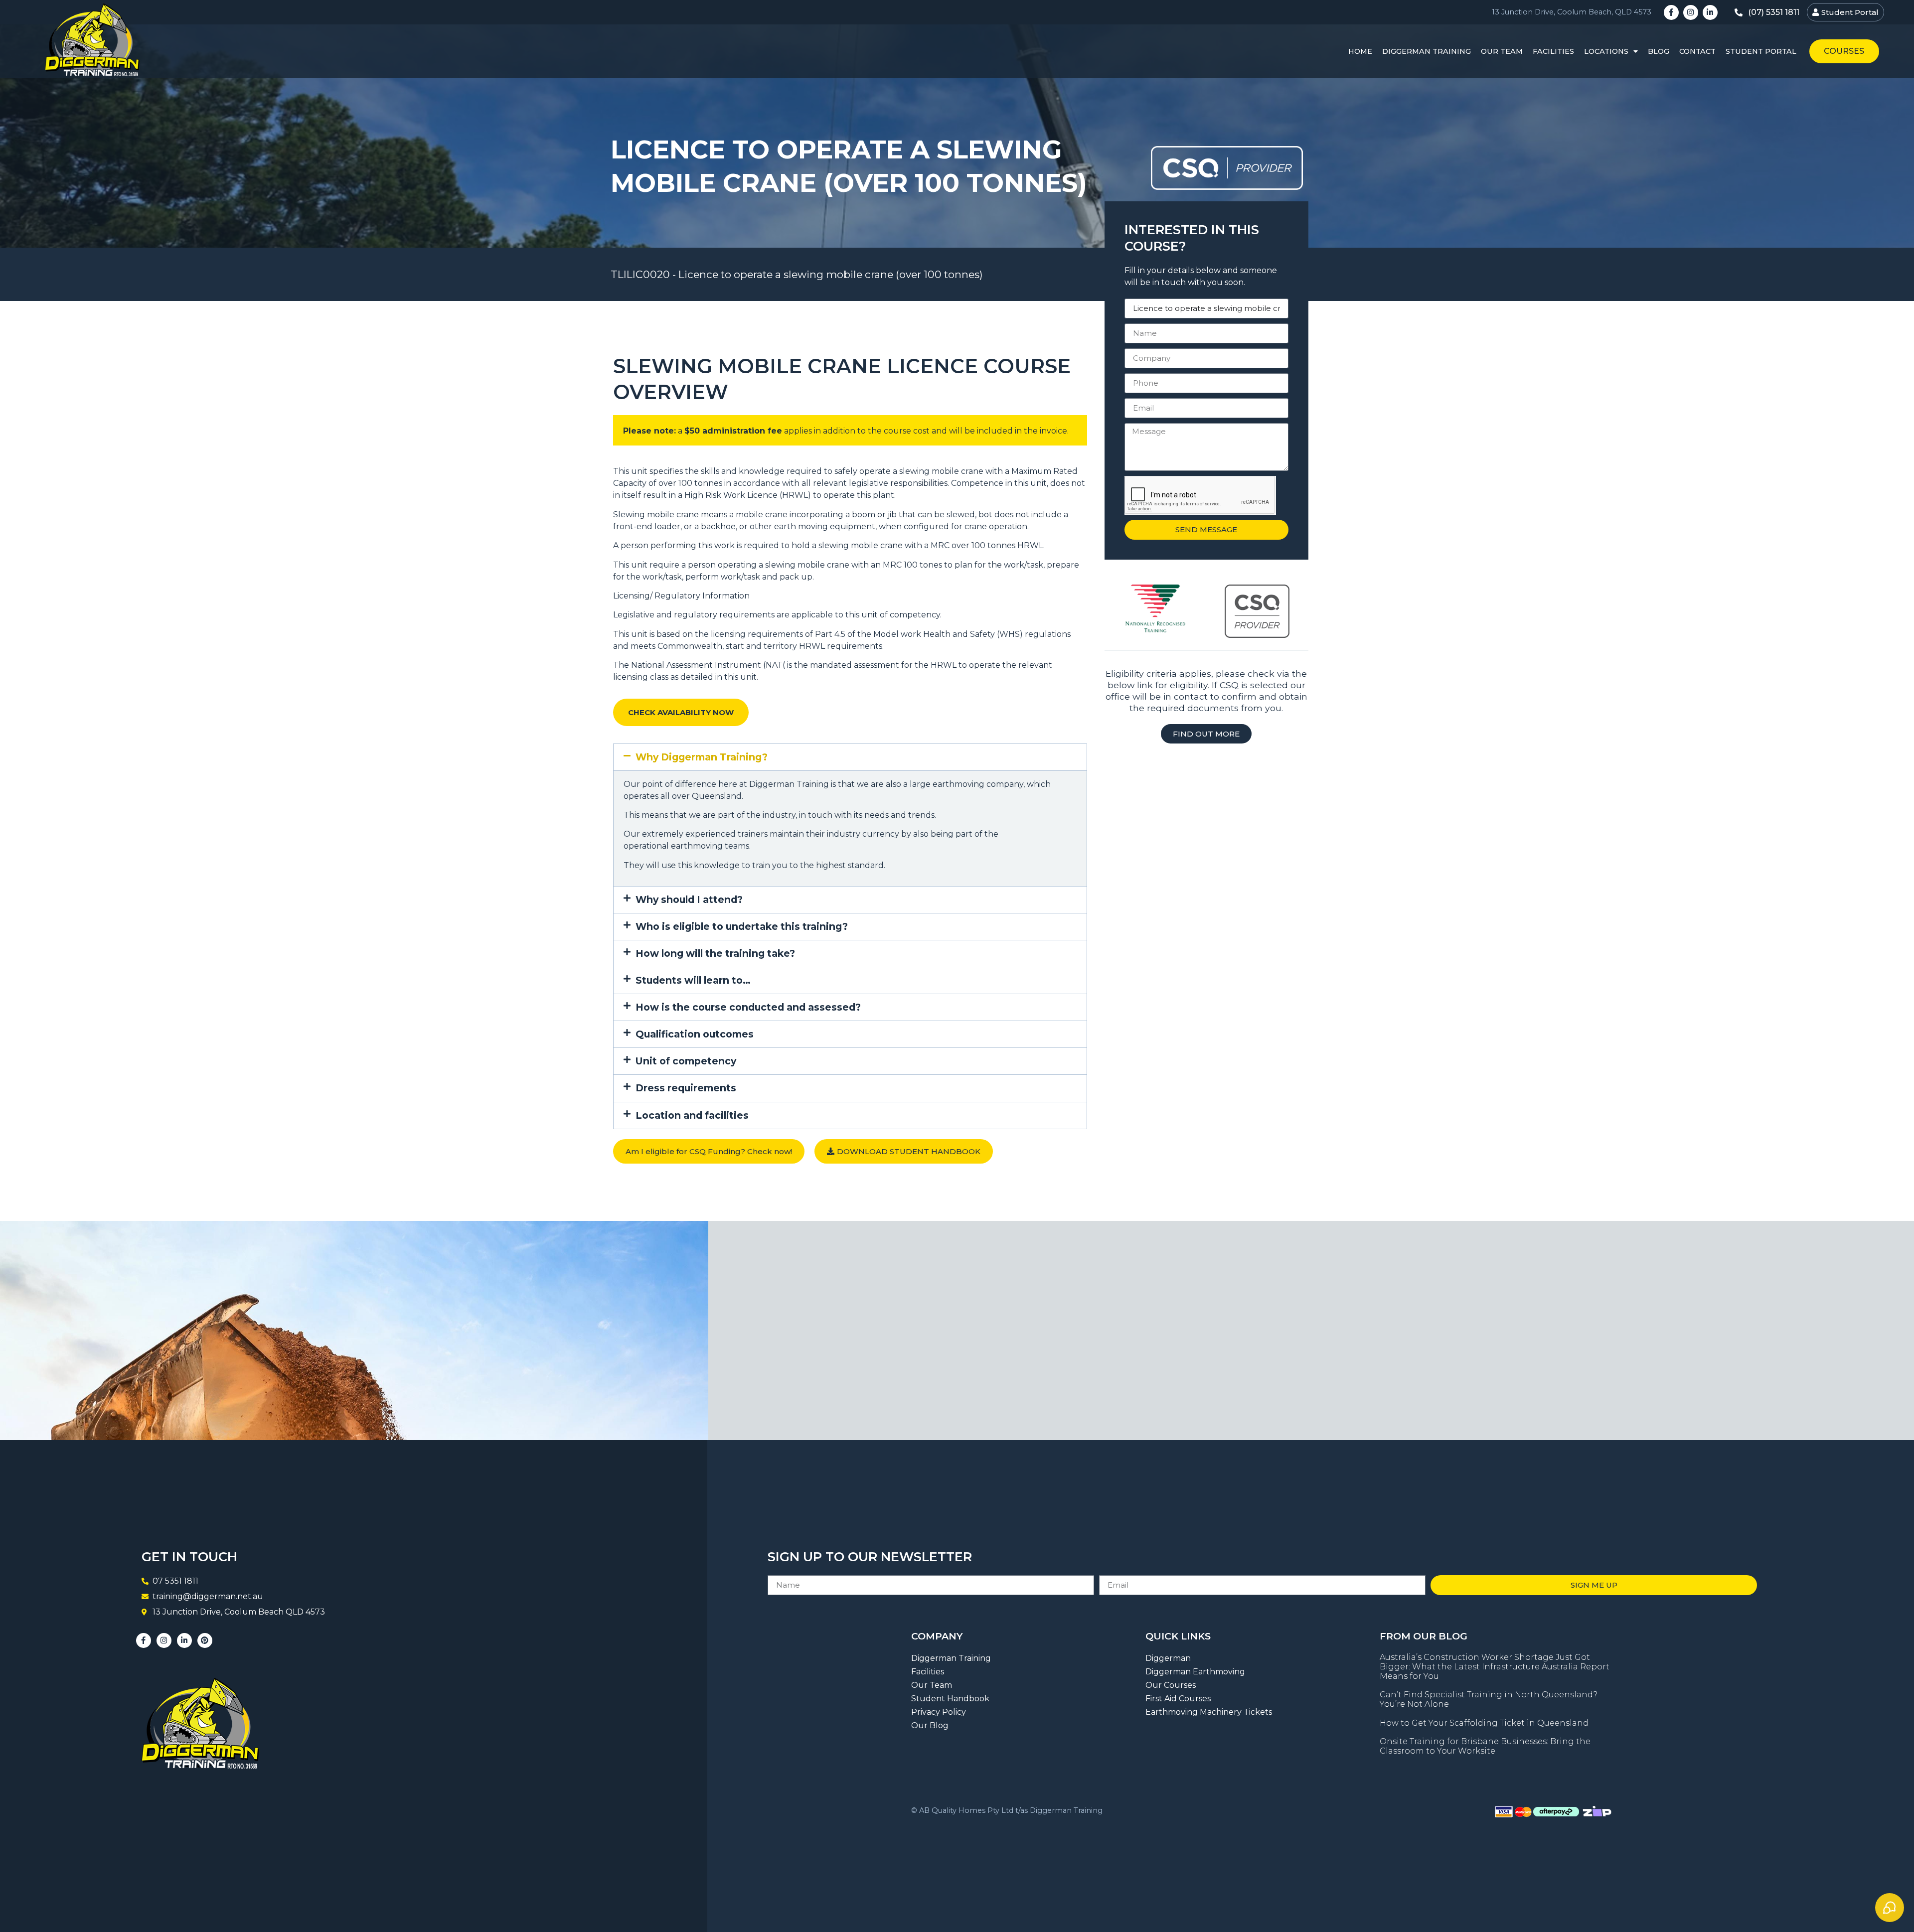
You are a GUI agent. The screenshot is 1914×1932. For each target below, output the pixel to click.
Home (1360, 51)
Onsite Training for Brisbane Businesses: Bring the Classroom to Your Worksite (1485, 1746)
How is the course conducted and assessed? (748, 1007)
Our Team (1502, 51)
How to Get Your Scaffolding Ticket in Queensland (1484, 1723)
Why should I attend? (689, 899)
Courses (1844, 51)
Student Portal (1761, 51)
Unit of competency (686, 1061)
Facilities (1553, 51)
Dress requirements (686, 1088)
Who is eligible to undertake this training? (742, 926)
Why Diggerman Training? (702, 757)
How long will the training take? (715, 953)
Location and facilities (692, 1115)
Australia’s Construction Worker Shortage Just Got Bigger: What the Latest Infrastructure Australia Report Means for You (1495, 1667)
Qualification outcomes (695, 1034)
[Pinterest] (205, 1640)
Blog (1659, 51)
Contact (1697, 51)
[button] (850, 757)
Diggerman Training (1427, 51)
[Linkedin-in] (1710, 12)
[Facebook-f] (1671, 12)
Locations (1606, 51)
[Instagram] (1691, 12)
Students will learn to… (693, 980)
